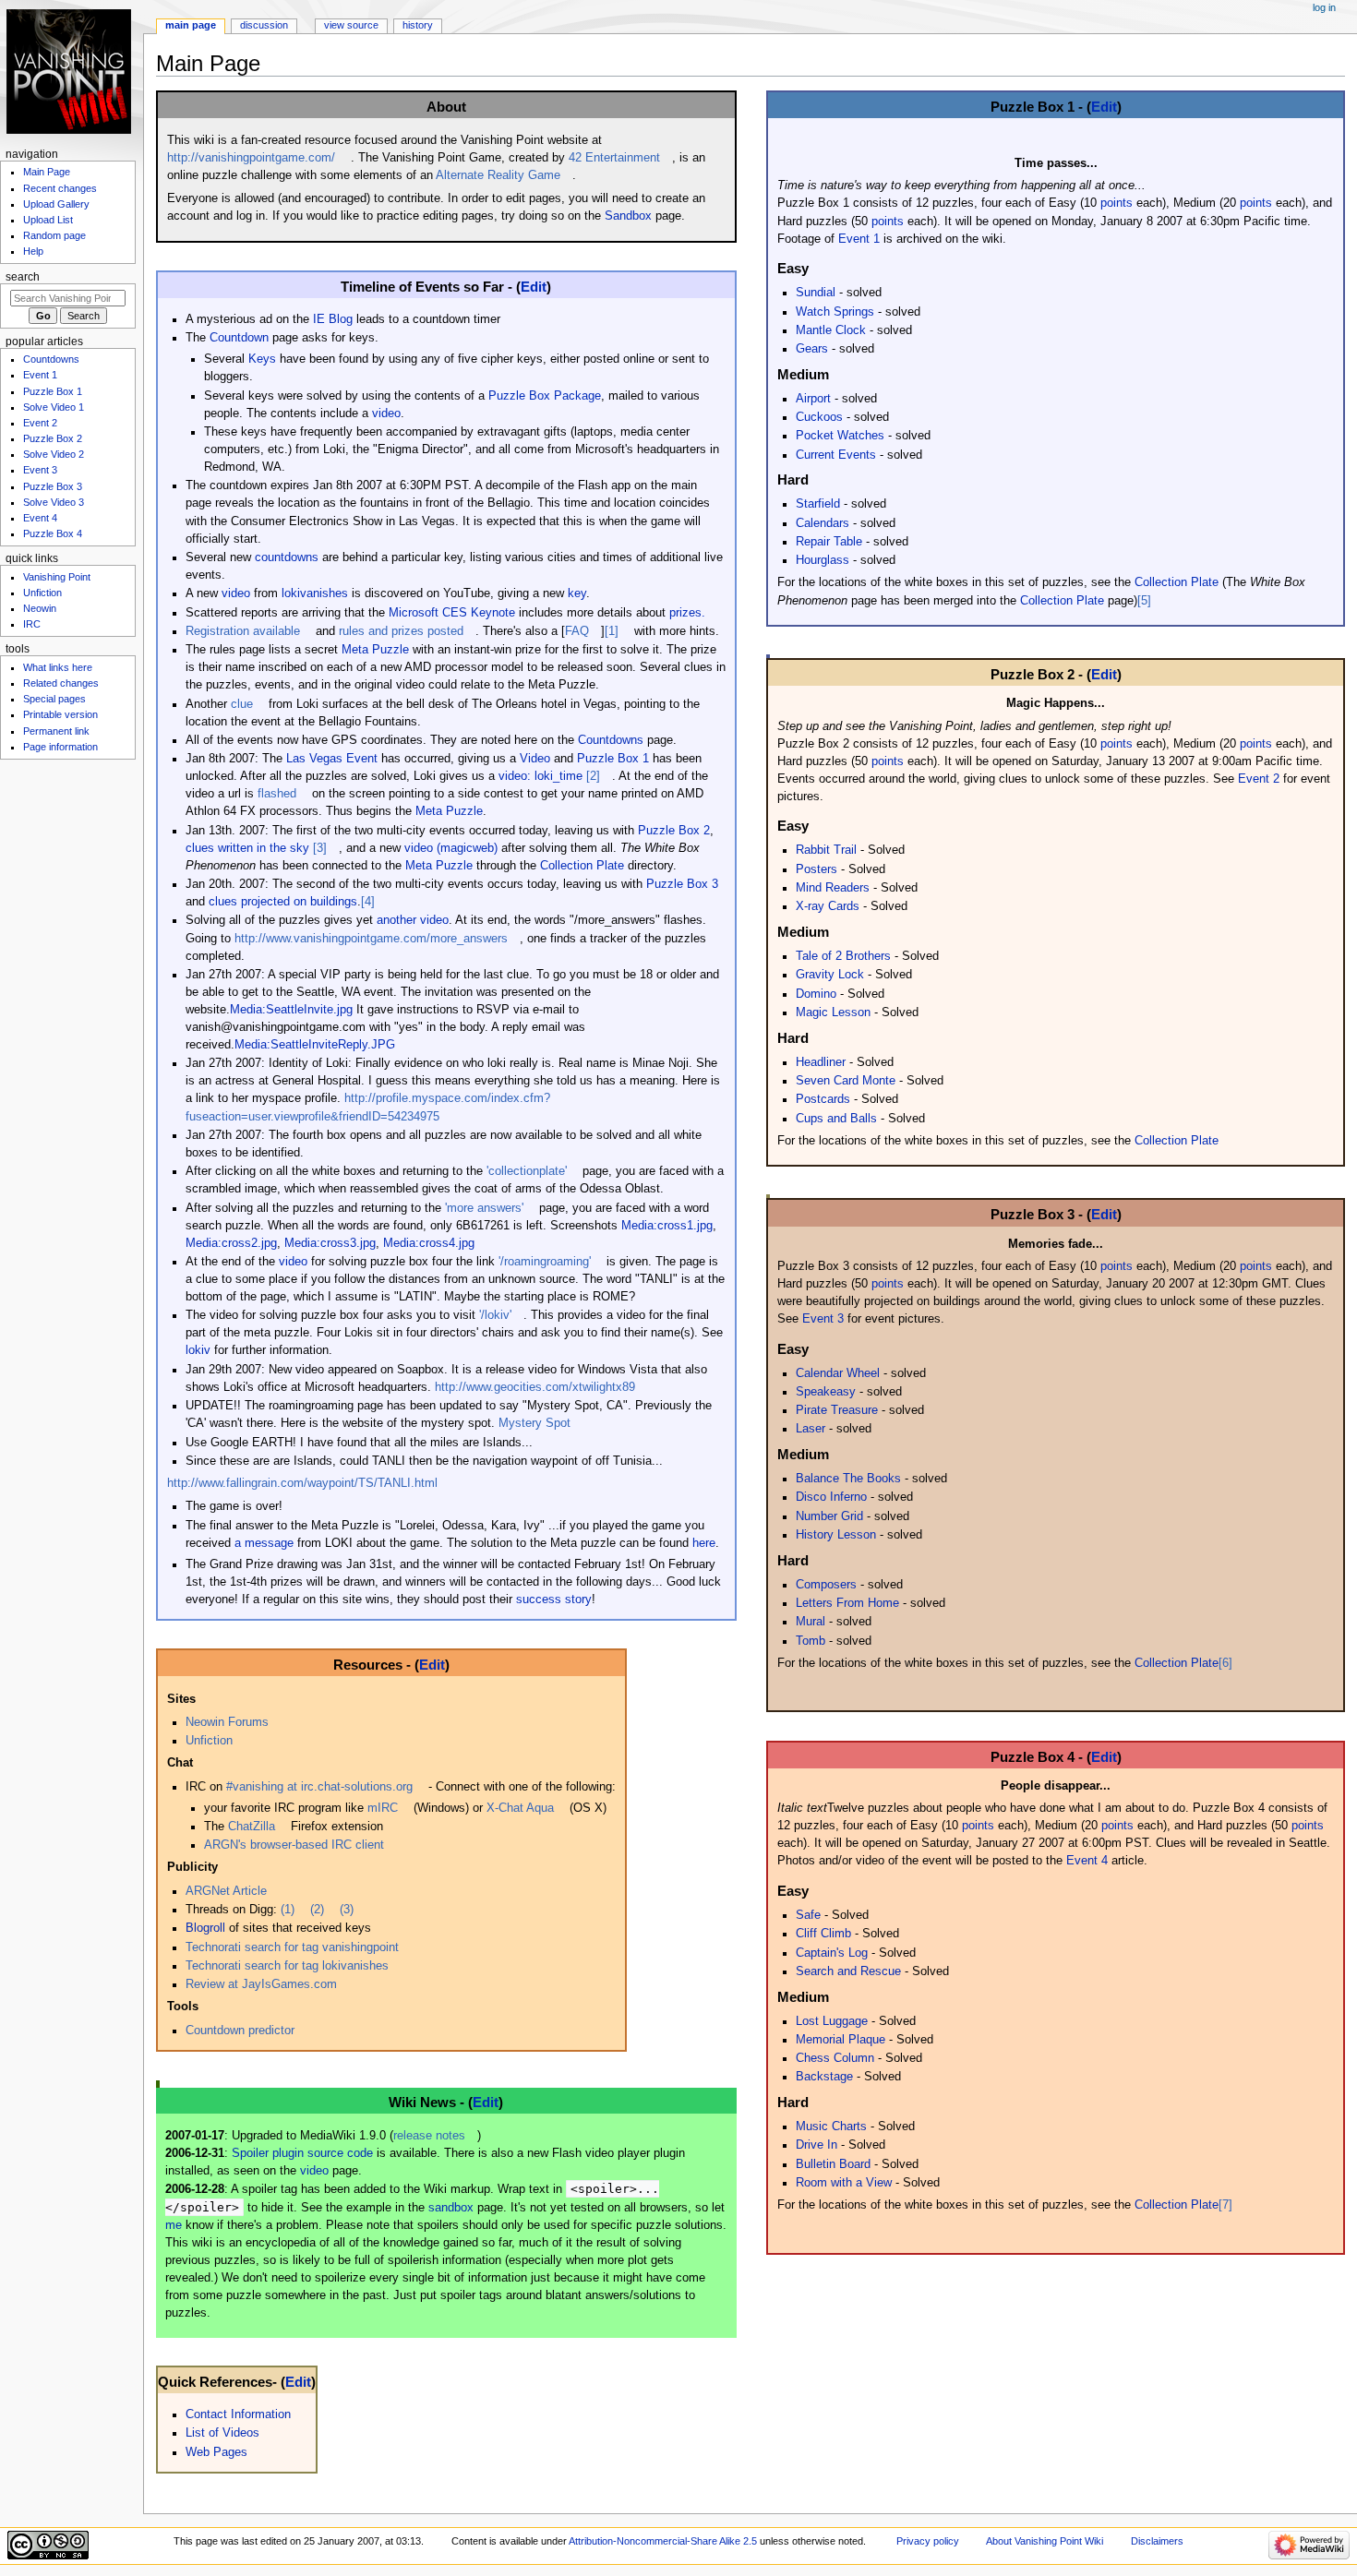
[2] (593, 776)
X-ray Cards (828, 906)
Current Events (836, 455)
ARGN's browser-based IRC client (294, 1845)
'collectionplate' (527, 1171)
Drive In (817, 2145)
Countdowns (611, 740)
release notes (429, 2136)
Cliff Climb (823, 1934)
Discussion (264, 25)
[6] (1225, 1663)
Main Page (191, 25)
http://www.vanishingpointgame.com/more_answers (371, 939)
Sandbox (628, 216)
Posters (817, 869)
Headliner (821, 1062)
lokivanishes (315, 593)
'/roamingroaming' (545, 1262)
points (1117, 203)
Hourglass (823, 560)
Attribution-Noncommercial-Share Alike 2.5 (664, 2541)
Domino (816, 994)
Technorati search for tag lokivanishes (287, 1966)
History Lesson (836, 1535)
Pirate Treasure (837, 1410)
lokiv (198, 1350)
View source (351, 25)
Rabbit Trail (826, 850)
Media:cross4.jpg (429, 1243)
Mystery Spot (534, 1423)
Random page (54, 235)
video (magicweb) (451, 848)
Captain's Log (832, 1953)
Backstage (824, 2077)
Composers (826, 1585)
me (174, 2225)
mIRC (383, 1808)
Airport (813, 399)
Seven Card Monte (846, 1081)
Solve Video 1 (54, 407)
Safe (808, 1915)
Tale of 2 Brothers (843, 956)
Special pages (54, 699)
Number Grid (829, 1516)
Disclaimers (1157, 2541)
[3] (320, 848)
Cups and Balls (836, 1119)
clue (242, 704)
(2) (317, 1910)
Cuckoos (819, 417)
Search (23, 277)
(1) (288, 1910)
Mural (811, 1622)
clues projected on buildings (283, 902)
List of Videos (222, 2433)
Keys (262, 359)
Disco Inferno (831, 1497)
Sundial (816, 293)
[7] (1225, 2205)
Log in (1324, 7)
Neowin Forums (227, 1722)
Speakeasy (826, 1392)
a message (264, 1543)
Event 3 (823, 1319)
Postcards (823, 1099)
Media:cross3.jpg (330, 1243)
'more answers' (484, 1208)
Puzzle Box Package (545, 396)
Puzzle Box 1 (613, 759)
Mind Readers (833, 888)
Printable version (60, 714)
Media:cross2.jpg (231, 1243)
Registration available (243, 631)
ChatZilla (252, 1827)
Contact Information (238, 2414)
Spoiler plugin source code (302, 2153)
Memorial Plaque (841, 2040)
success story (554, 1600)
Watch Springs (835, 312)
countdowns (287, 557)
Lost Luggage (832, 2021)
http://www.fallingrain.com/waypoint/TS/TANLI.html (302, 1483)
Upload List (48, 220)
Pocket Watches (840, 436)
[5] (1144, 601)
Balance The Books (848, 1479)
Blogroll (205, 1928)
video (386, 413)
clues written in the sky (247, 848)
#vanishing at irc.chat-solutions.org (319, 1787)
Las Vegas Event (332, 759)
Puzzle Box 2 (674, 831)
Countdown (239, 338)
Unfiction (209, 1741)
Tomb (811, 1641)
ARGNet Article (226, 1891)
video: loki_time (540, 776)
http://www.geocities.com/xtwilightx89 (535, 1387)
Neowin (40, 608)
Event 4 (1087, 1861)
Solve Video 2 (54, 454)
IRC (32, 624)
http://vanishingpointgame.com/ (251, 158)
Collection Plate (582, 866)
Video (535, 759)
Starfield (818, 504)
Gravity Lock (830, 975)
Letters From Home (847, 1603)
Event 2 (1259, 779)
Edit (534, 287)
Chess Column (835, 2058)
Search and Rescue (848, 1971)
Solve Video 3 (54, 502)
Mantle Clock (831, 330)
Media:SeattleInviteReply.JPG (315, 1045)
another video (413, 920)
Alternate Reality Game (498, 175)
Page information (60, 747)
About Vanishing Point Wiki (1045, 2541)
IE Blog (333, 319)
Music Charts (831, 2127)
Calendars (823, 523)
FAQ (577, 631)
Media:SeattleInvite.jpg (291, 1010)
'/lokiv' (495, 1315)
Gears (812, 349)
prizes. (687, 613)
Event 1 (859, 239)
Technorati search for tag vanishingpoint (292, 1947)
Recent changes (60, 188)
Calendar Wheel (838, 1373)
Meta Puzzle (375, 650)
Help (33, 251)
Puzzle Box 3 (682, 884)
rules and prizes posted (401, 631)
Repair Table (829, 542)
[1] (612, 631)
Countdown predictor (240, 2031)
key (577, 593)
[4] (368, 902)
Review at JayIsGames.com (261, 1984)
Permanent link (56, 731)
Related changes (61, 683)
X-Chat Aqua (520, 1808)
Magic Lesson (833, 1012)
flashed (277, 794)
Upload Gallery (56, 204)
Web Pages (216, 2452)
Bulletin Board (833, 2164)
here (704, 1543)
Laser (811, 1429)
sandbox (451, 2208)
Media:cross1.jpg (667, 1226)
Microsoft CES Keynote (452, 613)
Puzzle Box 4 (53, 533)
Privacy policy (928, 2541)
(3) (347, 1910)
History (418, 25)
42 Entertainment (614, 158)
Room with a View (844, 2183)
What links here (58, 667)
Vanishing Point (57, 577)
